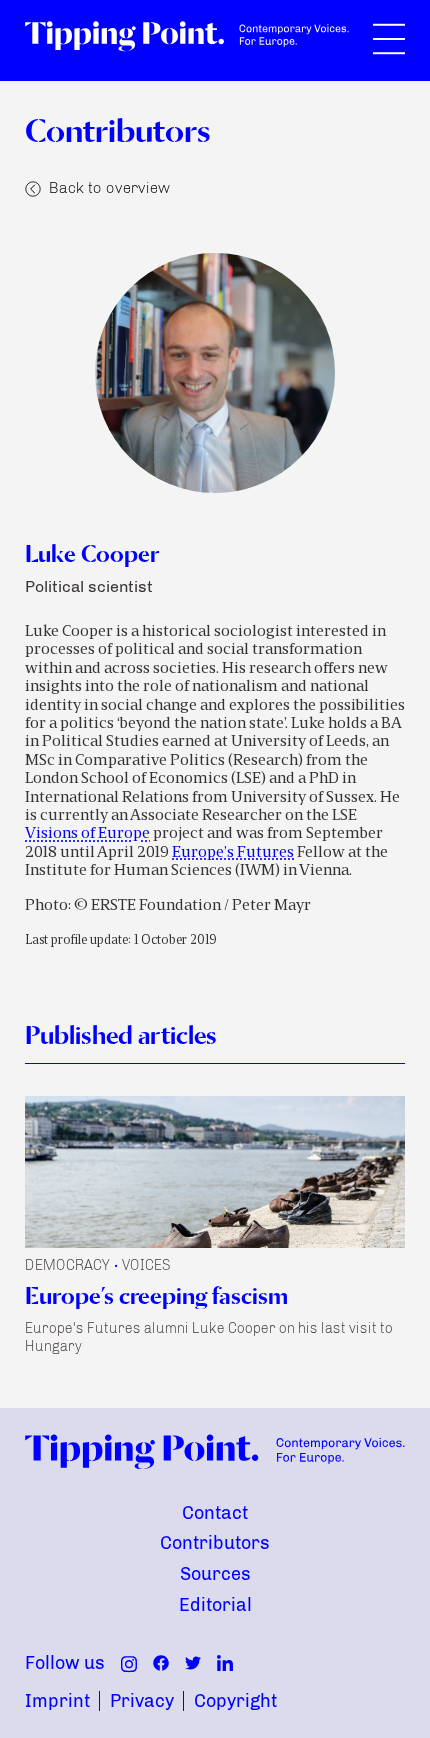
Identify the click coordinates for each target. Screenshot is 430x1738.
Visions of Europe (87, 834)
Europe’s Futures (233, 853)
